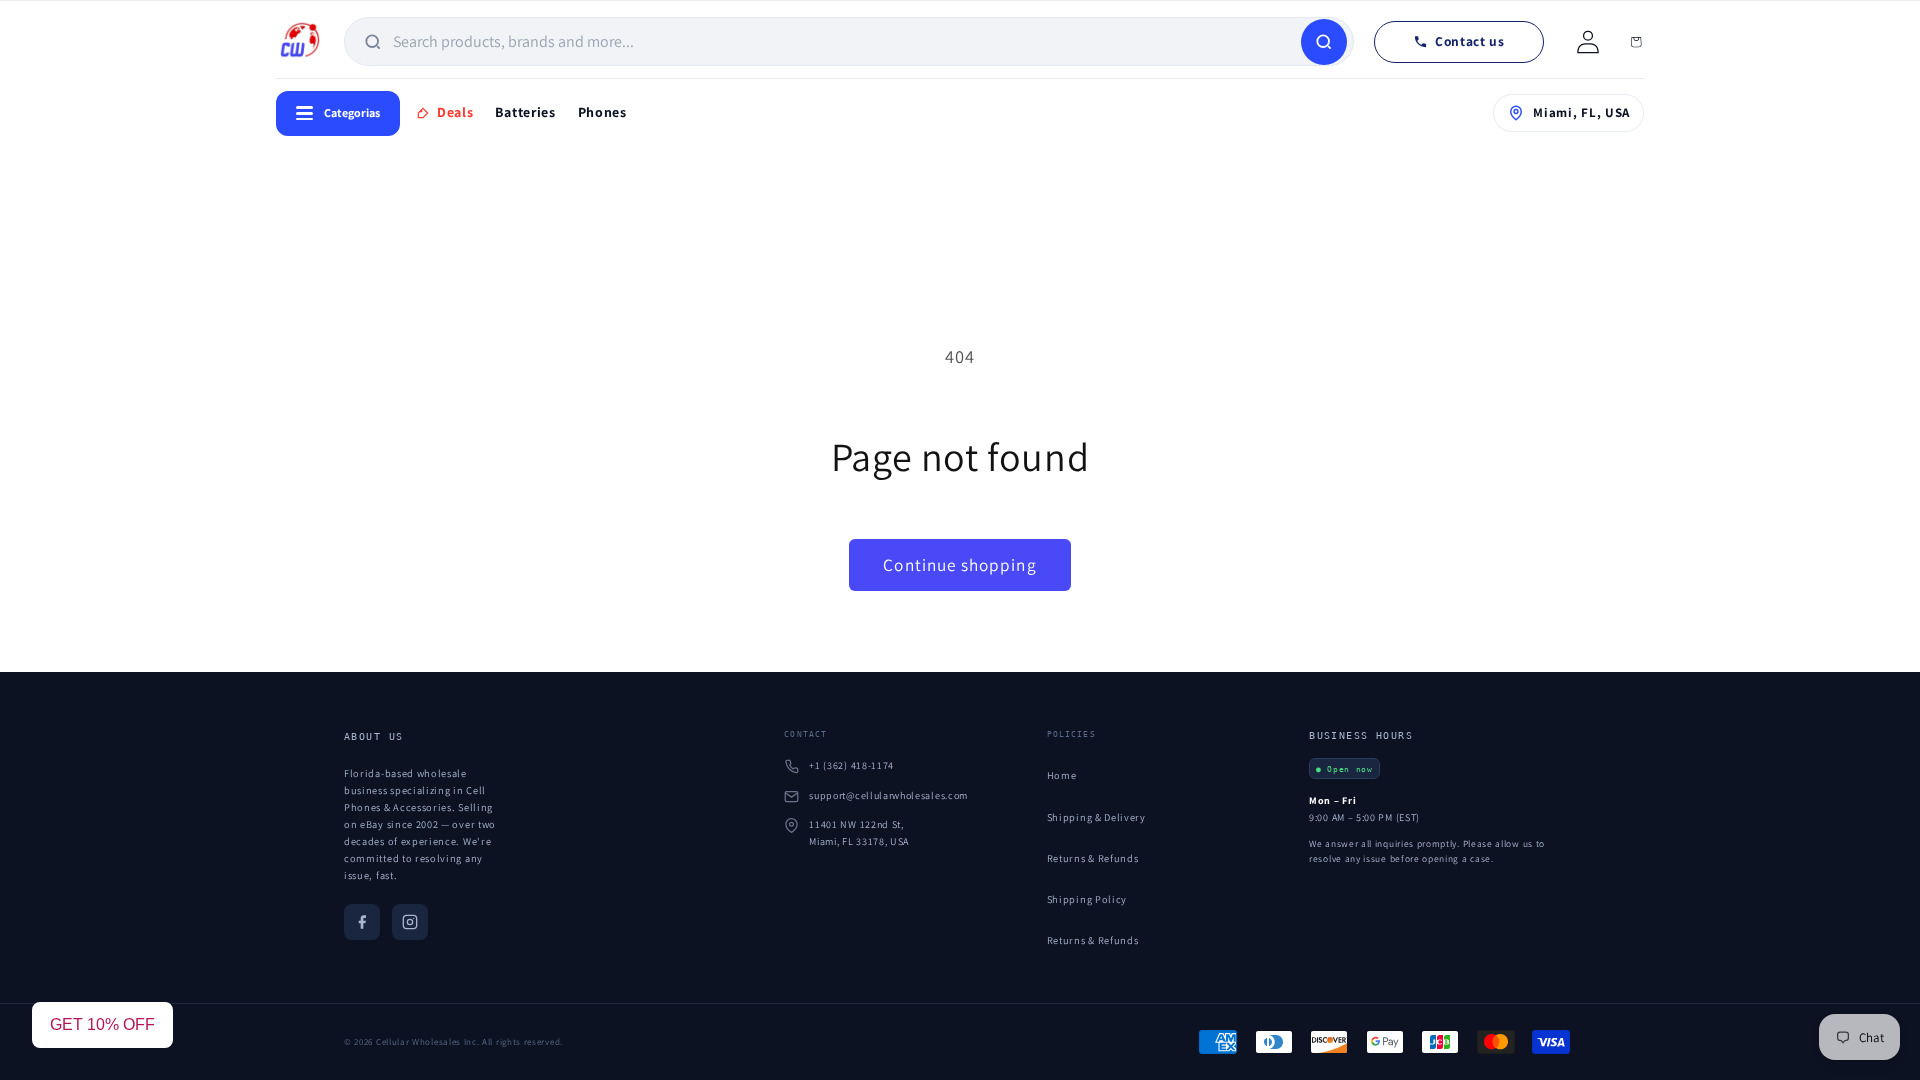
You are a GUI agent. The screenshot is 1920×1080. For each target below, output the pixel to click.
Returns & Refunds (1093, 858)
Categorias (352, 112)
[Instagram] (410, 922)
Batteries (525, 112)
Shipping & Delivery (1096, 817)
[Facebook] (362, 922)
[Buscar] (1324, 42)
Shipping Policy (1087, 899)
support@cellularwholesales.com (888, 795)
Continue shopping (960, 564)
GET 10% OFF (102, 1024)
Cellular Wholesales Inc (426, 1042)
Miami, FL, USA (1581, 112)
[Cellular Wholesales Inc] (300, 42)
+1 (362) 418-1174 (851, 765)
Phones (602, 112)
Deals (455, 112)
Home (1062, 775)
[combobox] (845, 41)
